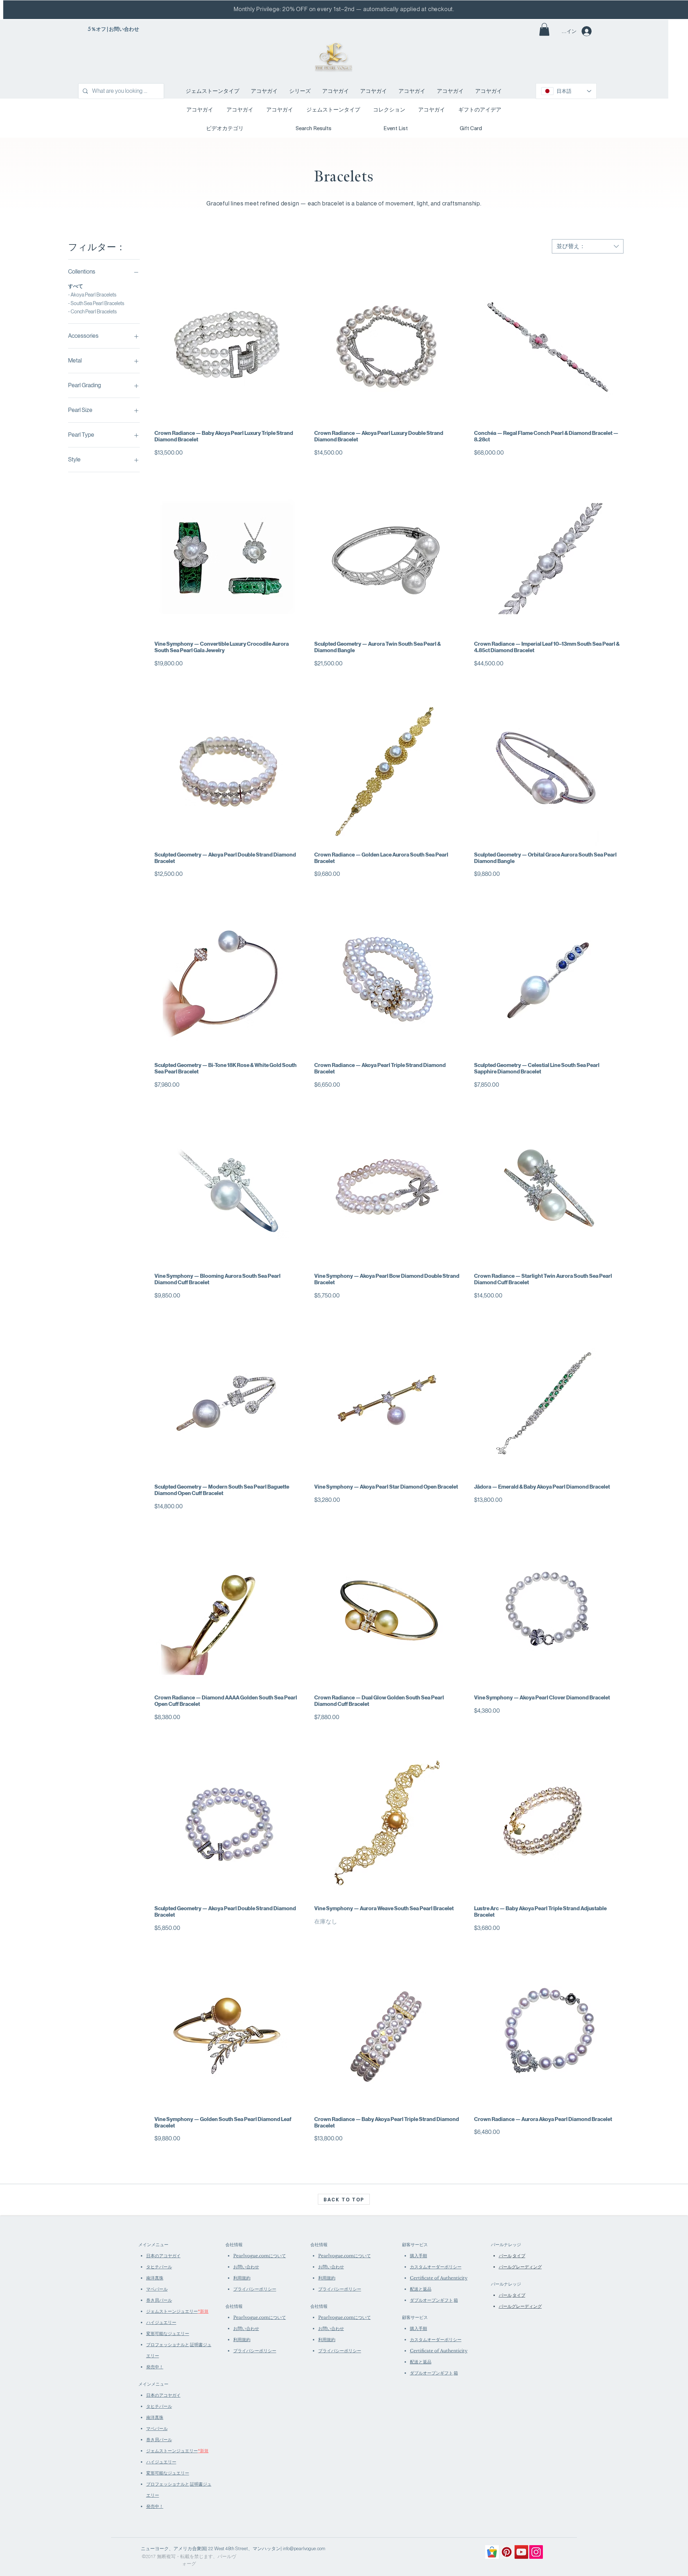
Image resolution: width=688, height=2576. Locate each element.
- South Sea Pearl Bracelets (96, 303)
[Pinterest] (507, 2552)
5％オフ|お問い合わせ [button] (113, 29)
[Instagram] (536, 2552)
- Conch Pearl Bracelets (92, 312)
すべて (76, 286)
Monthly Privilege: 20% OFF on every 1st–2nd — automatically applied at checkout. (344, 9)
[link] (544, 29)
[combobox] (588, 246)
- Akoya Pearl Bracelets (92, 295)
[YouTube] (521, 2552)
